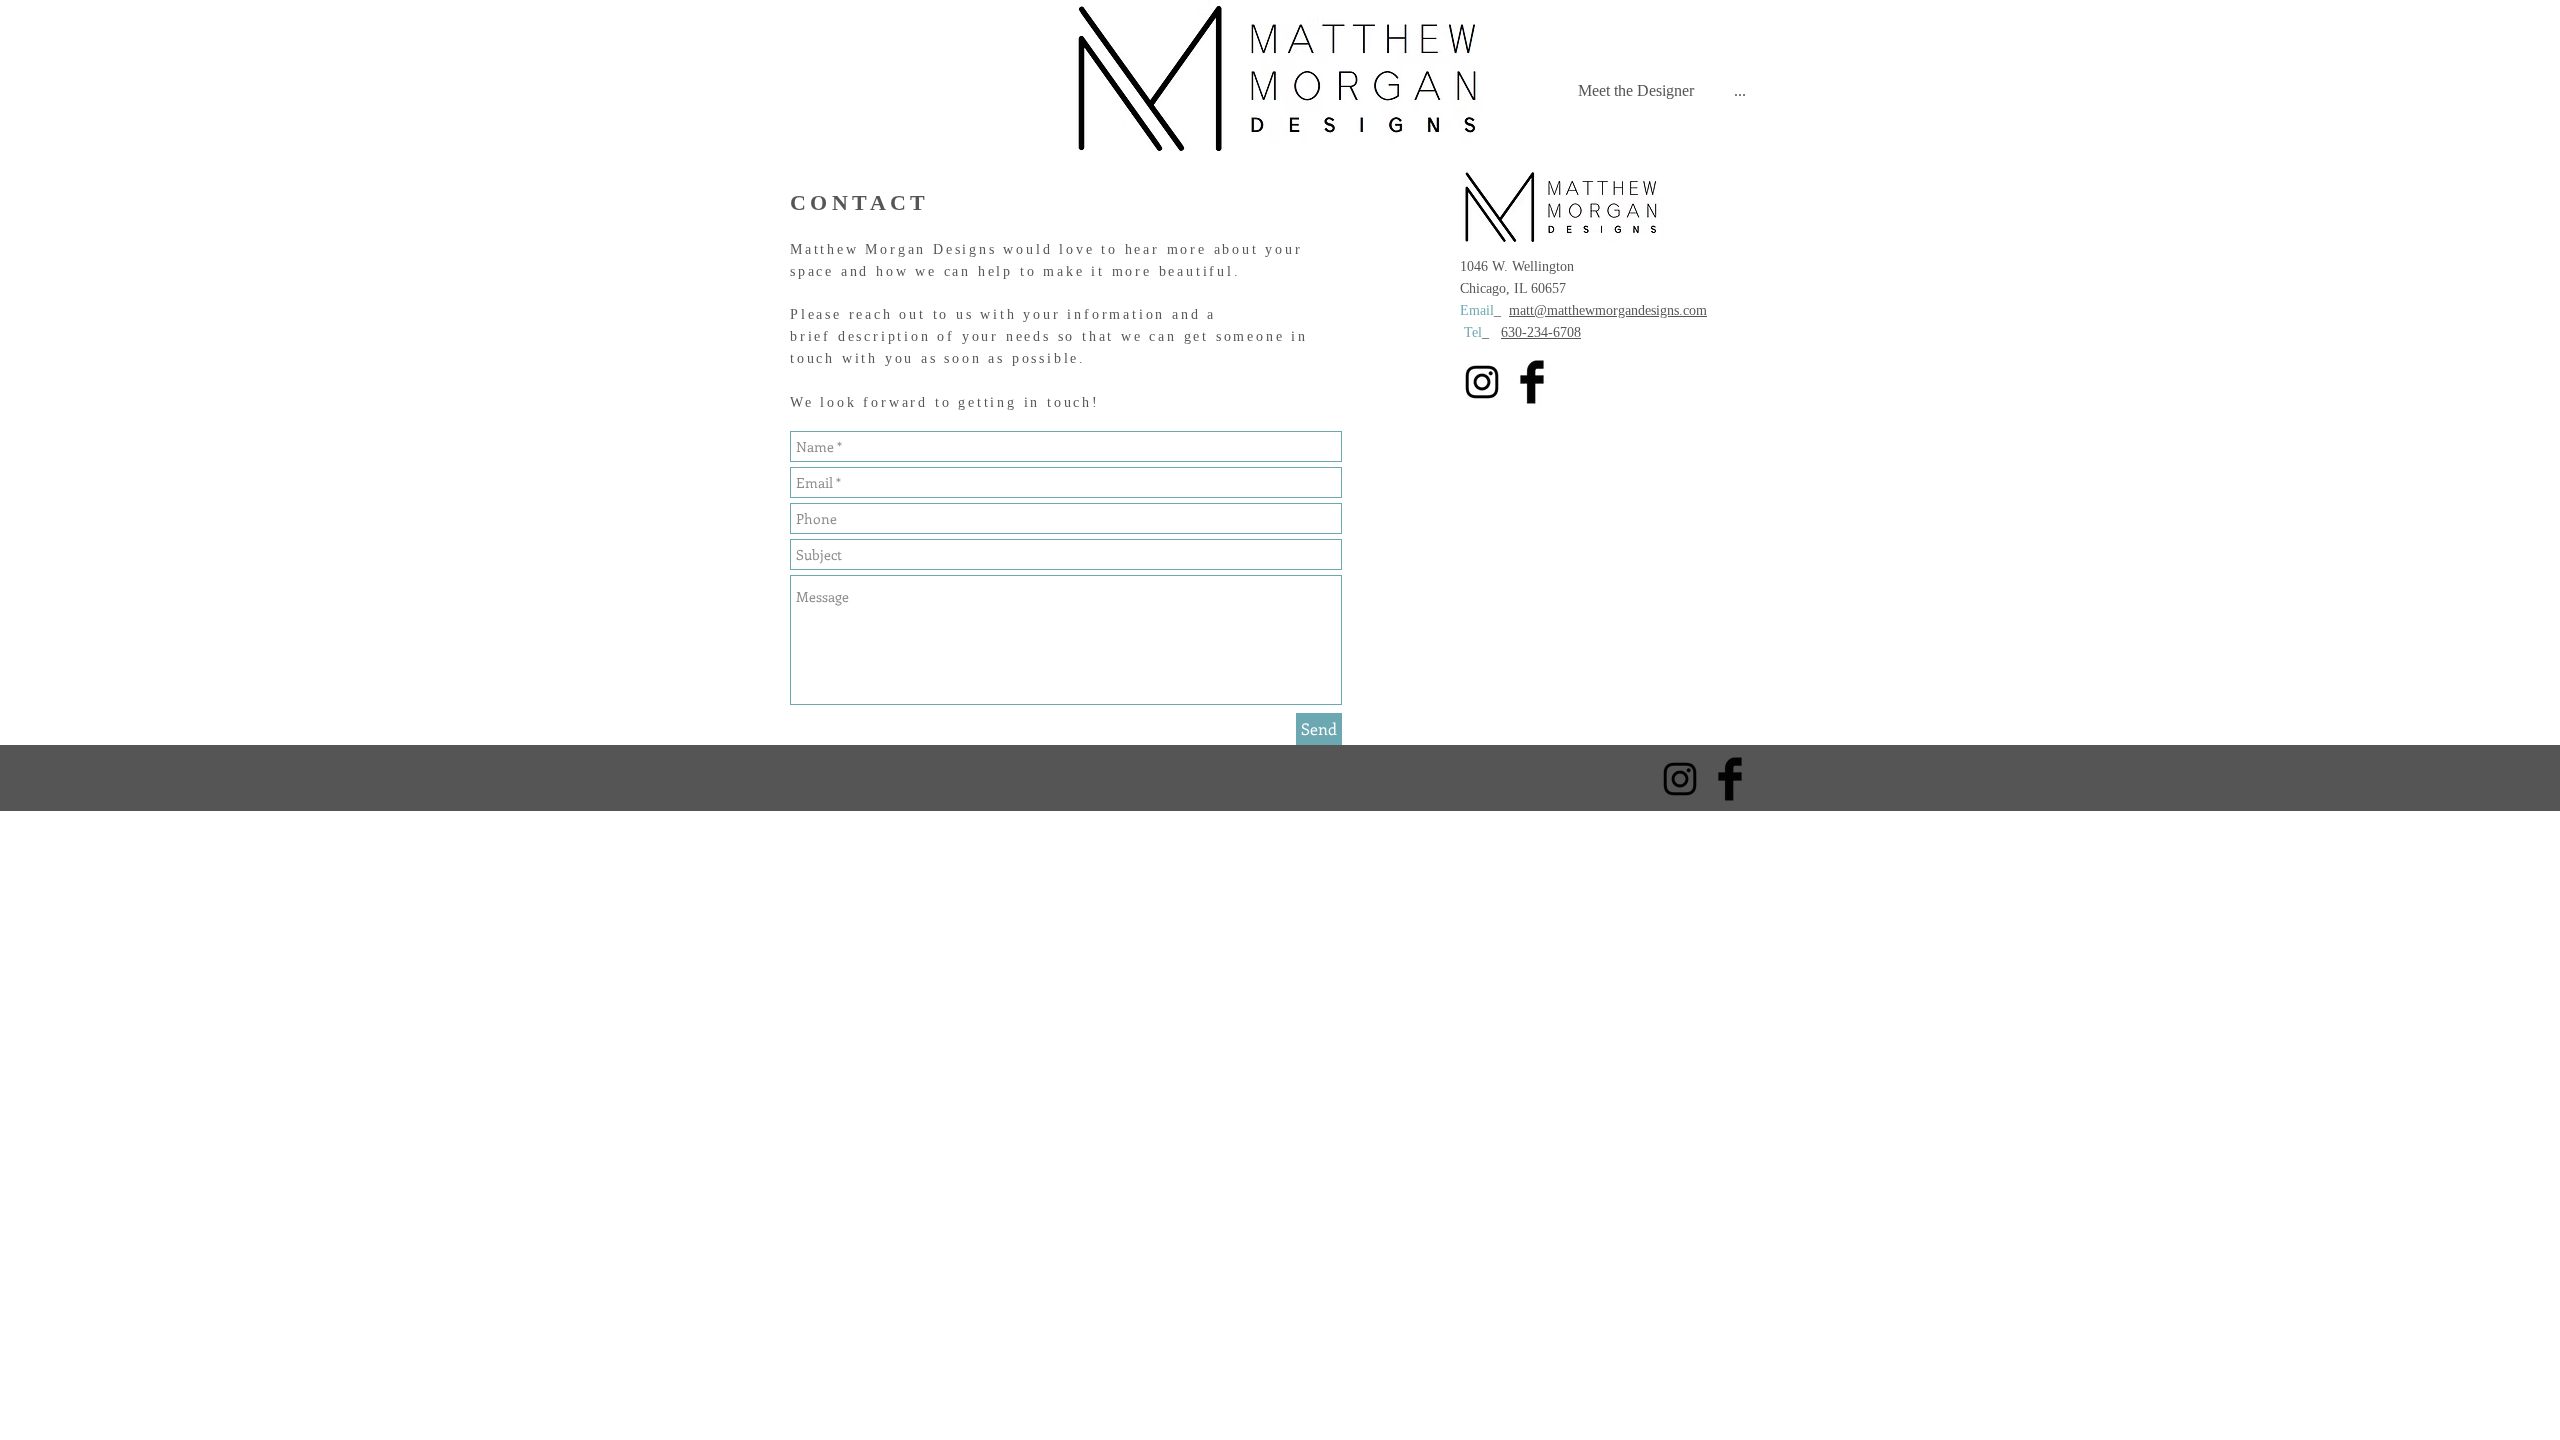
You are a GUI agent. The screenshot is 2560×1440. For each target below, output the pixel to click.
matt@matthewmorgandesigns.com (1608, 310)
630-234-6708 (1541, 332)
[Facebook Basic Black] (1532, 382)
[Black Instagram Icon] (1482, 382)
